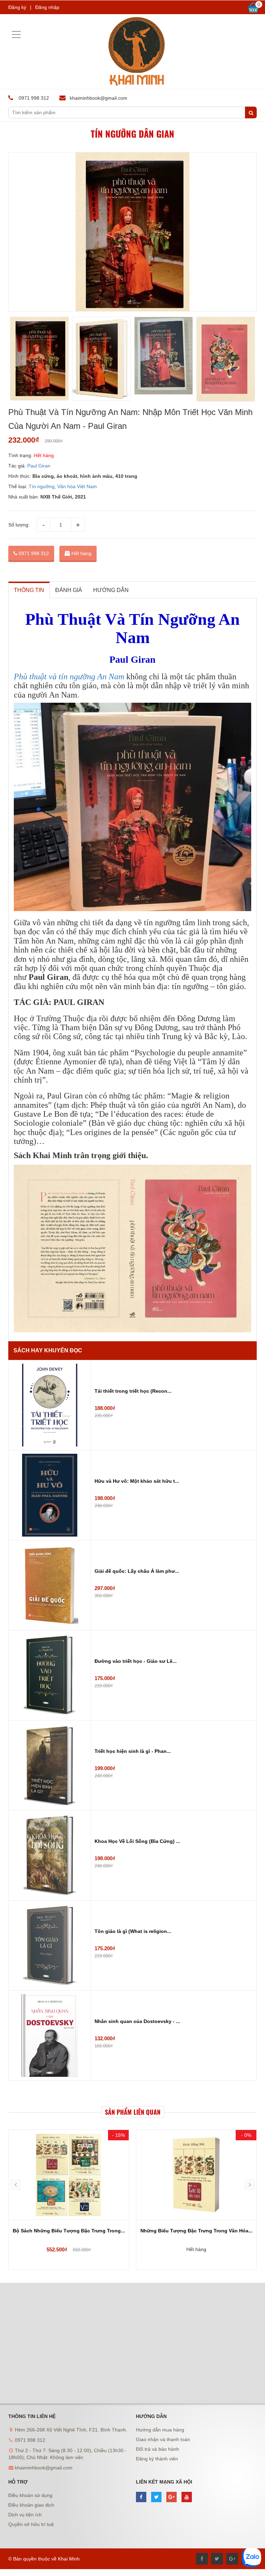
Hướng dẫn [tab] (111, 590)
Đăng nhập (47, 7)
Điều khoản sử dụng (30, 2495)
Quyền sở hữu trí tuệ (31, 2524)
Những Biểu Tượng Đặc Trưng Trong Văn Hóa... (69, 2231)
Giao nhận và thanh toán (163, 2439)
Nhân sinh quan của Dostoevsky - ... (137, 2021)
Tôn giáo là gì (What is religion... (133, 1931)
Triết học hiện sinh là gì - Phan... (133, 1751)
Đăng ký (17, 7)
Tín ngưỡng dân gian (132, 134)
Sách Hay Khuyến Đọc (48, 1350)
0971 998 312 (33, 553)
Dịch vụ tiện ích (25, 2515)
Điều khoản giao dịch (31, 2505)
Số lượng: (19, 525)
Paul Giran (39, 466)
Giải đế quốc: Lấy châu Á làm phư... (137, 1571)
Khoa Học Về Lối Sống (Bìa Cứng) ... (137, 1841)
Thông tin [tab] (29, 590)
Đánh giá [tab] (69, 590)
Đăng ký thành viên (157, 2459)
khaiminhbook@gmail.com (99, 98)
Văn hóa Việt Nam (77, 486)
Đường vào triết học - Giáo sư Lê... (136, 1661)
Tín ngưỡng (42, 486)
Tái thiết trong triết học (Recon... (133, 1391)
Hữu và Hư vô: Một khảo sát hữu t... (137, 1481)
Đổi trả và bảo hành (158, 2449)
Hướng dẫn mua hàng (160, 2430)
